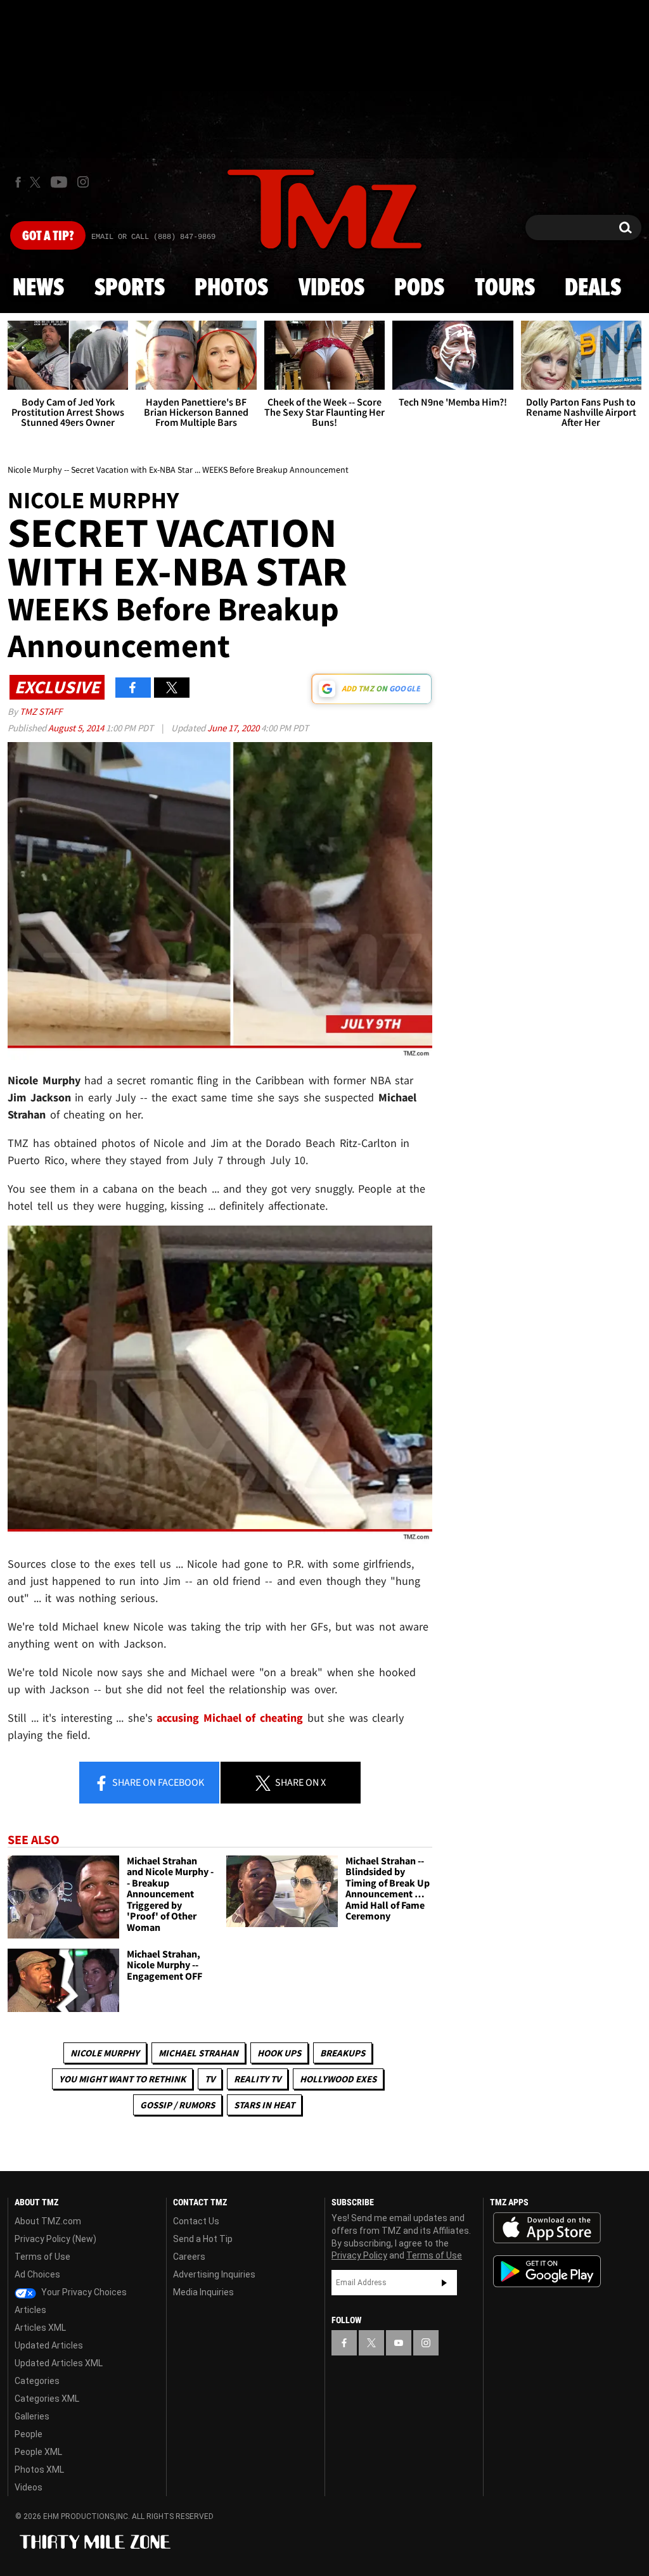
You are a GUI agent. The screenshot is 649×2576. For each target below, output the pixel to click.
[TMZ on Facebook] (18, 182)
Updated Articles (49, 2345)
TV (210, 2079)
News (38, 288)
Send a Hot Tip (203, 2239)
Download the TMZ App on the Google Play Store (547, 2272)
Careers (189, 2257)
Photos (231, 288)
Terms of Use (42, 2257)
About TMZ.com (48, 2221)
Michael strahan (198, 2053)
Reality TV (257, 2079)
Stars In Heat (264, 2105)
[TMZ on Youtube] (59, 182)
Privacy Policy (359, 2255)
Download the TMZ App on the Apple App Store (547, 2228)
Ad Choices (37, 2274)
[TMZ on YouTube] (399, 2343)
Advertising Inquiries (214, 2274)
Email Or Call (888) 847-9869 (153, 237)
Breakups (343, 2053)
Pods (419, 288)
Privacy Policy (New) (55, 2239)
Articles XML (40, 2328)
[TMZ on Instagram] (83, 182)
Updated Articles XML (59, 2363)
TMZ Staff (41, 711)
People (29, 2434)
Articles (30, 2310)
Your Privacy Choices (83, 2292)
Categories (37, 2381)
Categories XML (47, 2399)
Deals (593, 288)
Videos (331, 288)
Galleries (32, 2416)
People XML (38, 2452)
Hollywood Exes (338, 2079)
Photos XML (39, 2470)
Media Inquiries (203, 2292)
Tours (505, 288)
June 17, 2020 (234, 728)
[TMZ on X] (37, 182)
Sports (130, 288)
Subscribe (444, 2283)
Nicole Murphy (105, 2053)
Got (48, 236)
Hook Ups (279, 2053)
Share (157, 1782)
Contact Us (196, 2221)
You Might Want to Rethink (122, 2079)
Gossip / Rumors (177, 2105)
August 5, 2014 (77, 728)
